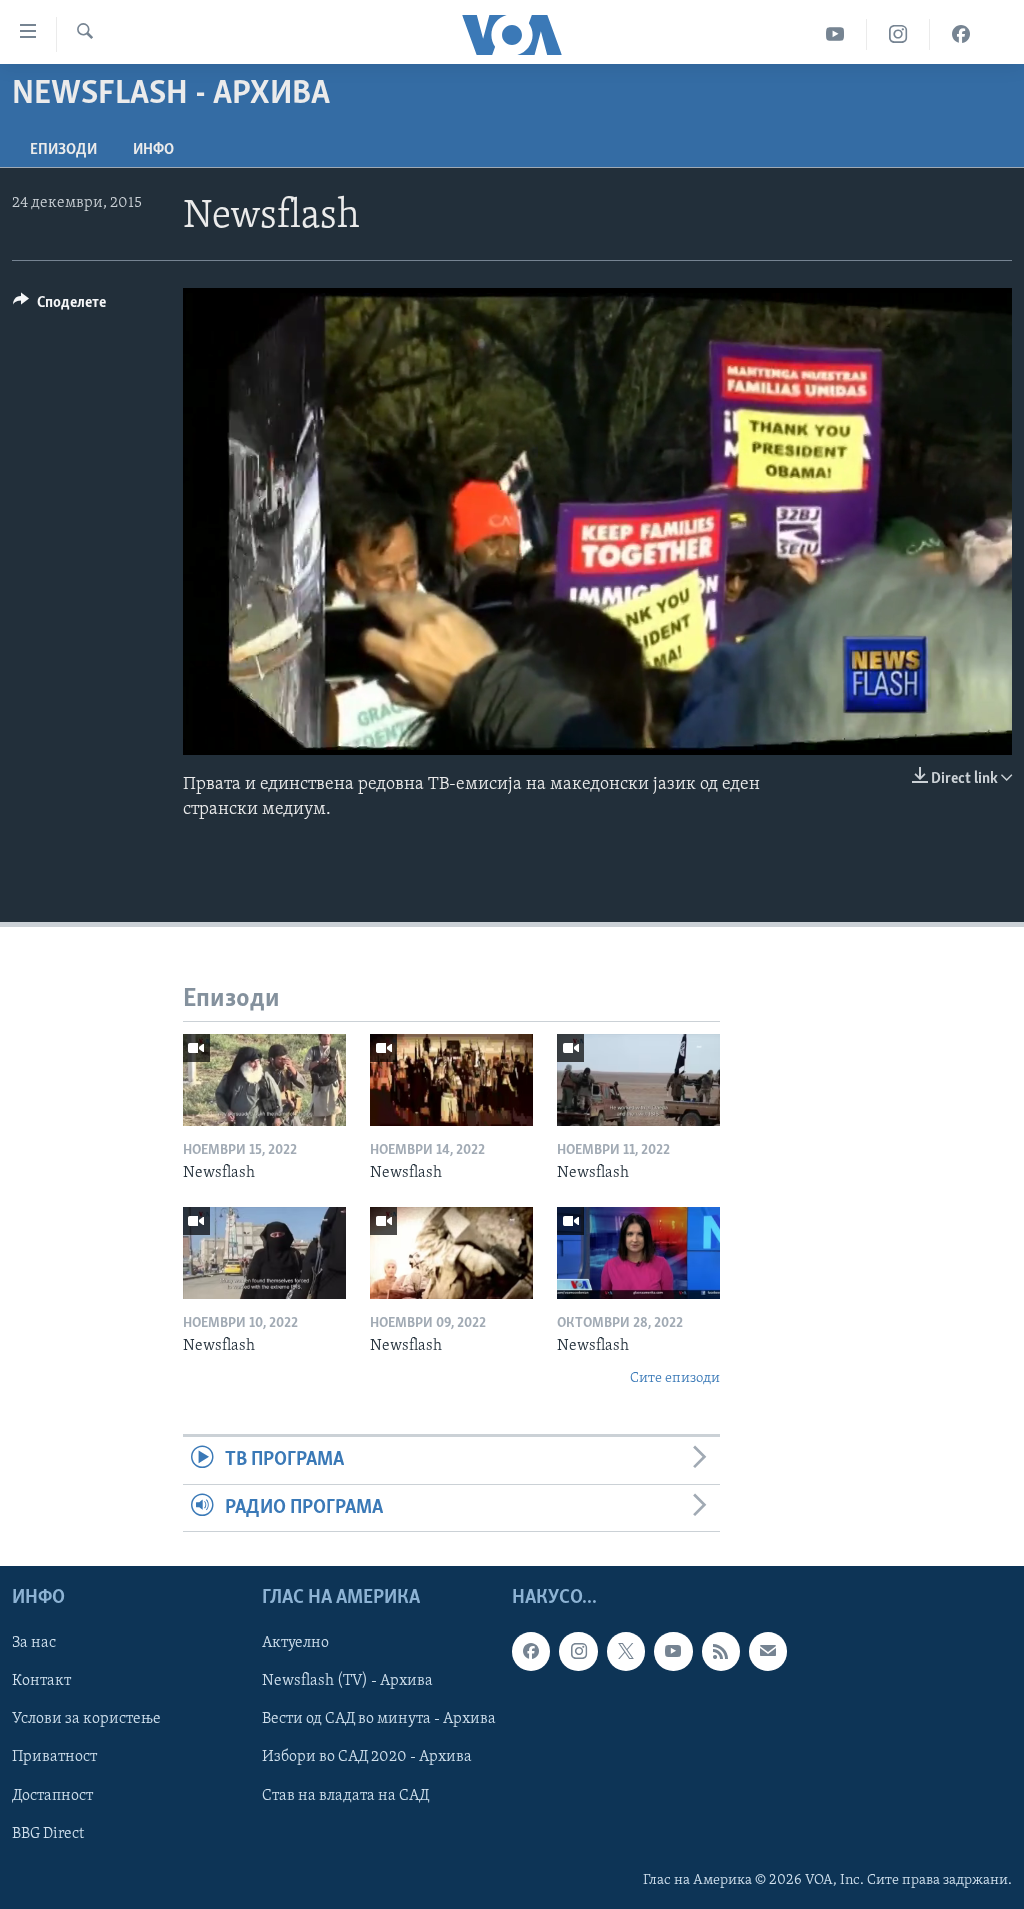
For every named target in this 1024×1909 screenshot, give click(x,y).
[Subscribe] (768, 1651)
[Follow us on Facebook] (531, 1651)
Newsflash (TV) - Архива (347, 1681)
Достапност (52, 1795)
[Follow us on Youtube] (673, 1651)
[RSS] (721, 1651)
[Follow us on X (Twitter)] (626, 1651)
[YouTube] (835, 34)
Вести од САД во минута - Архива (379, 1719)
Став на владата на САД (345, 1795)
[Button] (59, 307)
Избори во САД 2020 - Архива (367, 1757)
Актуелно (295, 1643)
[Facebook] (961, 34)
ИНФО (153, 150)
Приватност (54, 1757)
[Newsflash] (264, 1080)
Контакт (41, 1681)
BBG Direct (48, 1833)
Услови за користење (86, 1719)
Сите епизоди (675, 1378)
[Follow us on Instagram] (578, 1651)
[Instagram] (898, 34)
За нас (34, 1643)
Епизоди (63, 150)
